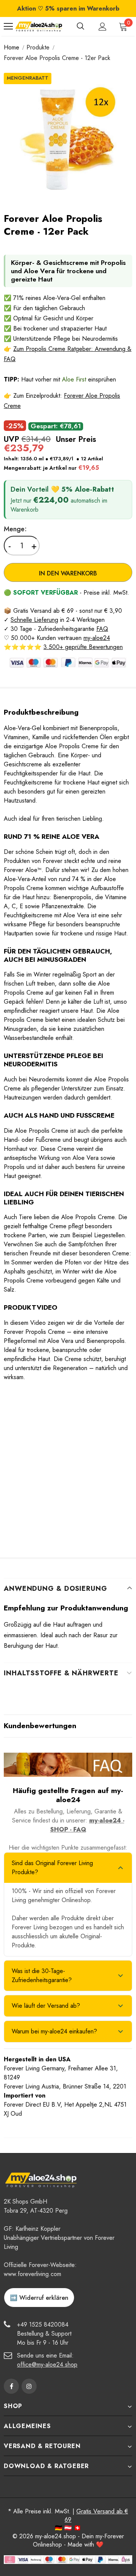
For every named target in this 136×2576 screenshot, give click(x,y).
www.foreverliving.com (32, 2274)
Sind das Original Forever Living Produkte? (52, 1868)
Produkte (38, 47)
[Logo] (39, 26)
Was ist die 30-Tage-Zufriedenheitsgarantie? (42, 1975)
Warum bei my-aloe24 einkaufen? (54, 2031)
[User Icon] (103, 27)
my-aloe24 (97, 638)
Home (12, 47)
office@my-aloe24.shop (47, 2365)
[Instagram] (29, 2386)
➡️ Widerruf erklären (39, 2298)
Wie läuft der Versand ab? (46, 2006)
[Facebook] (11, 2386)
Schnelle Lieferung (34, 620)
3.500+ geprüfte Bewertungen (83, 647)
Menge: (15, 529)
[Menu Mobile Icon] (8, 26)
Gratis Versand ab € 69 (96, 2515)
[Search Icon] (80, 26)
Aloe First (74, 379)
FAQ (102, 629)
